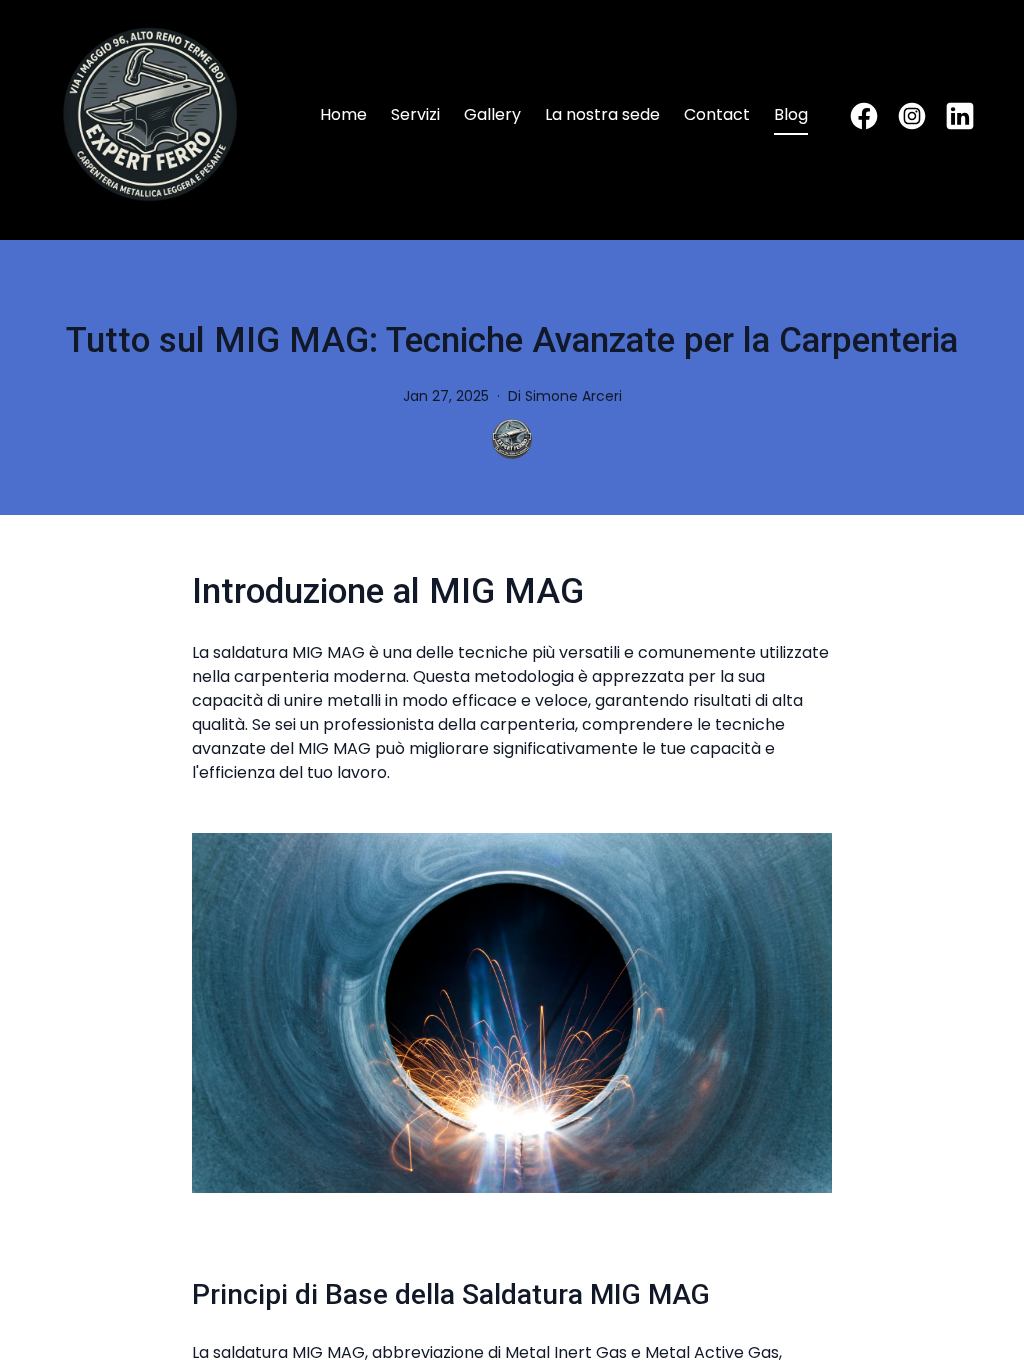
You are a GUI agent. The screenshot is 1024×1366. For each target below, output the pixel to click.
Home (343, 114)
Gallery (492, 114)
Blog (791, 114)
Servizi (415, 114)
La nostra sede (602, 114)
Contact (717, 114)
